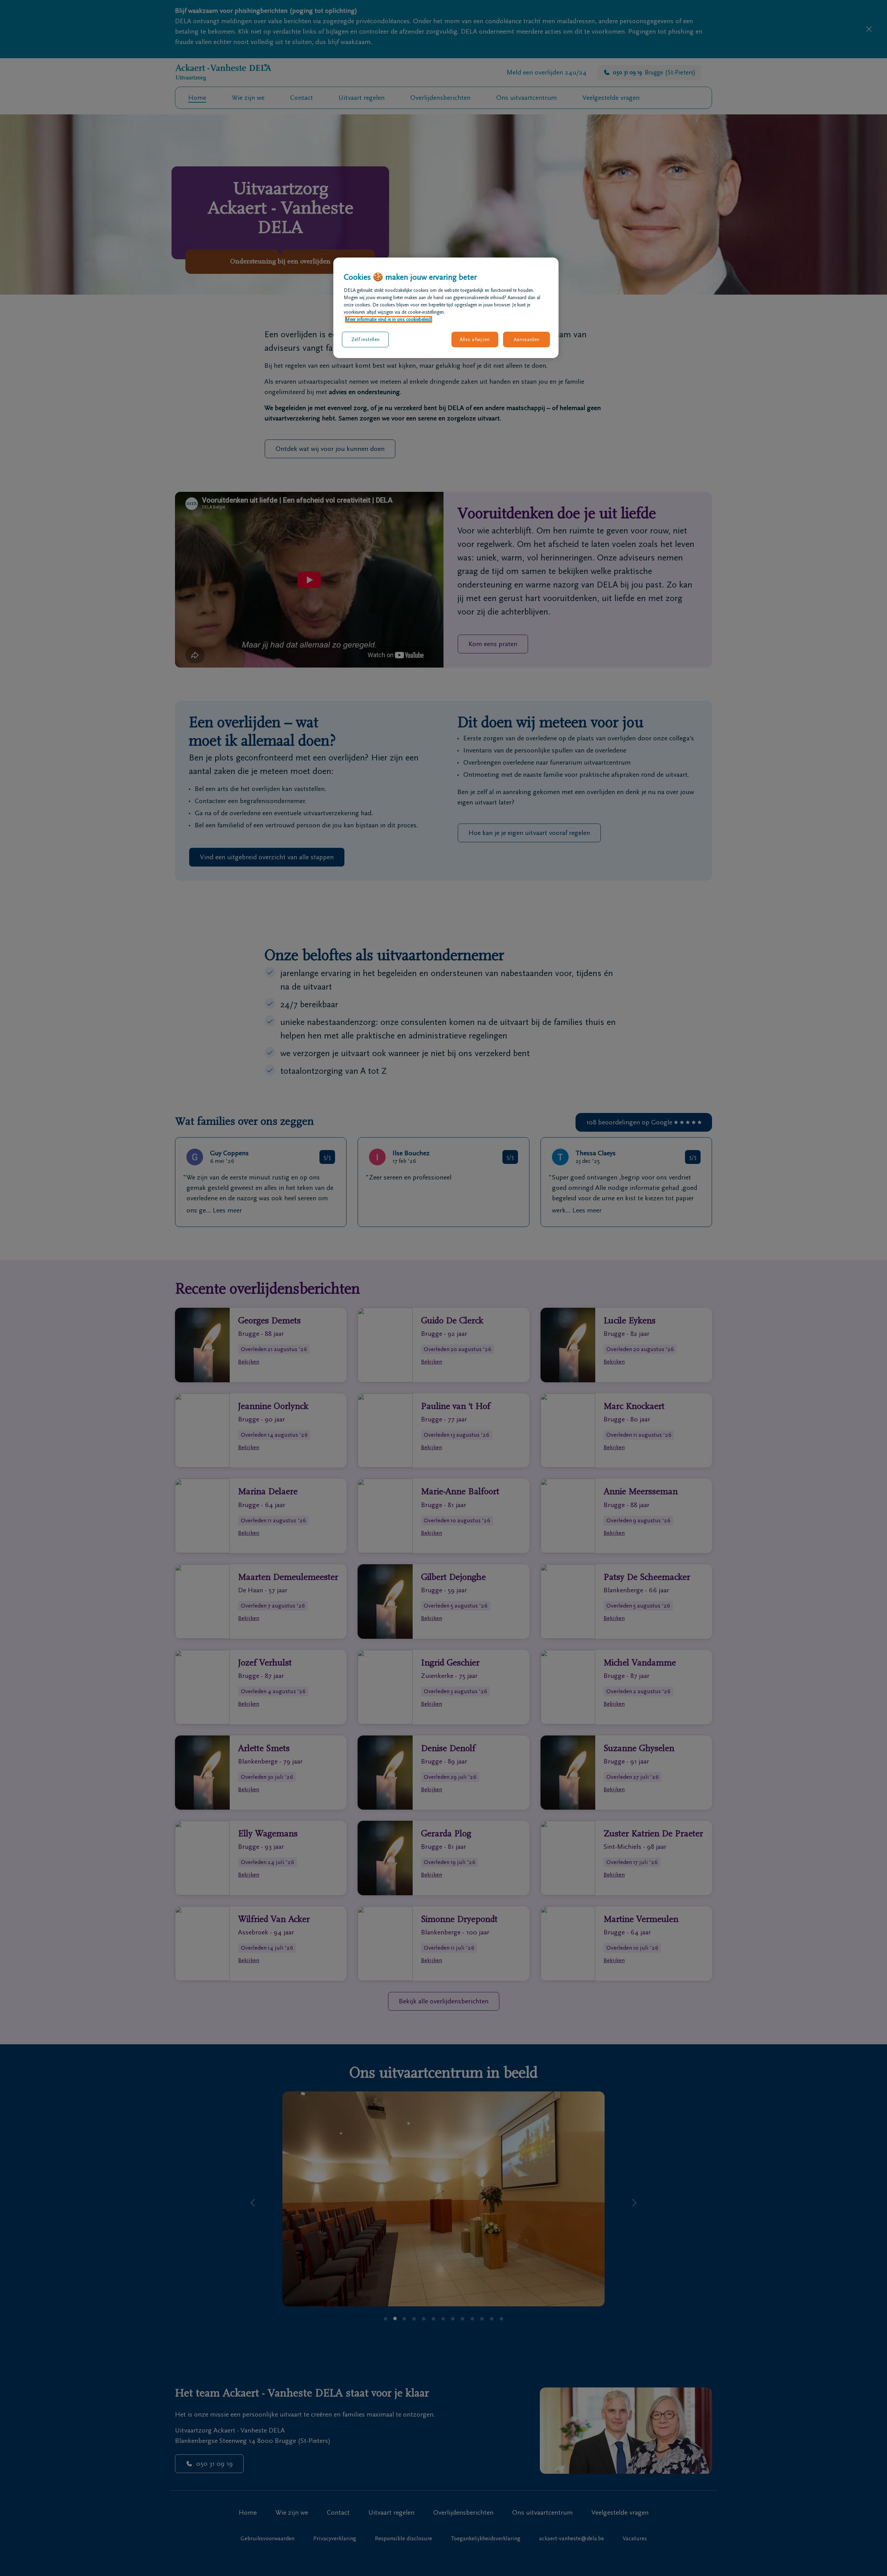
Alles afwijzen (475, 340)
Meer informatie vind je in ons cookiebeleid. (389, 319)
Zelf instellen (366, 340)
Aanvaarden (527, 340)
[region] (446, 308)
